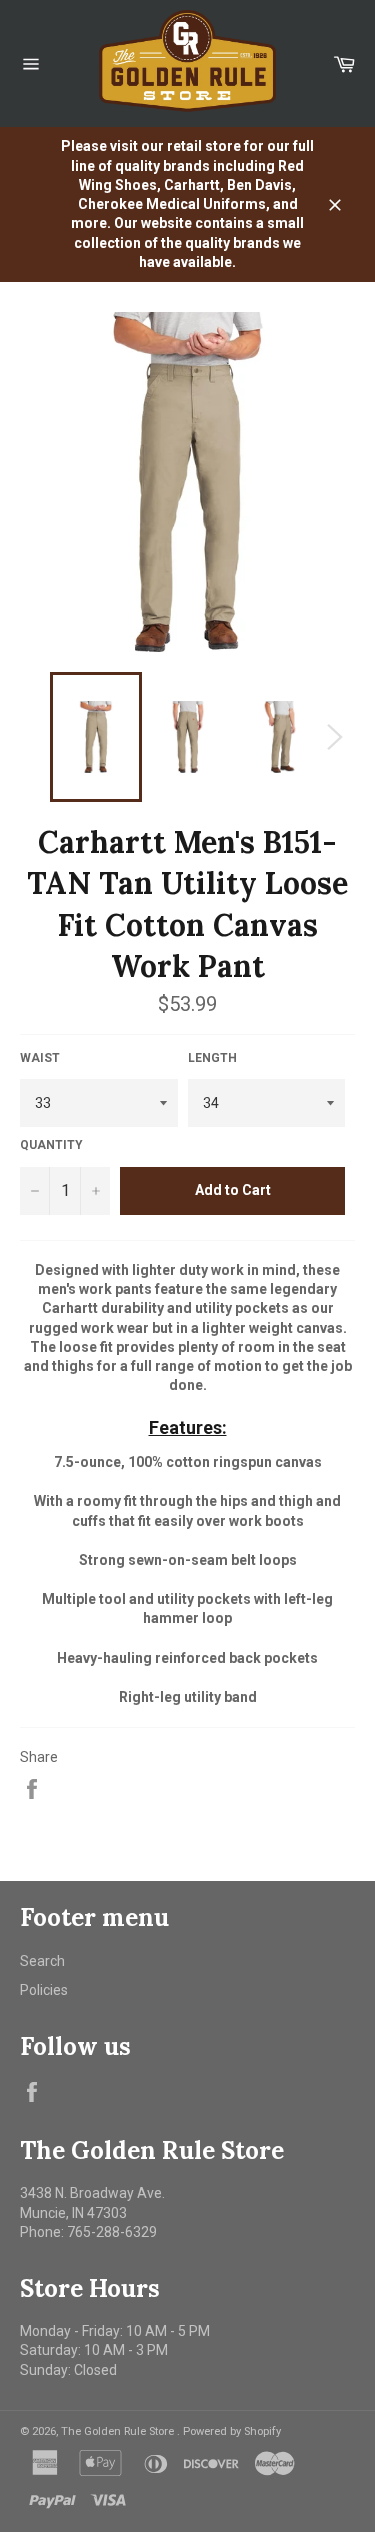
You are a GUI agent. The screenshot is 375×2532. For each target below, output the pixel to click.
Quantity (51, 1145)
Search (42, 1961)
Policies (44, 1990)
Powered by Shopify (232, 2431)
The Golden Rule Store (119, 2431)
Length (212, 1058)
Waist (40, 1058)
